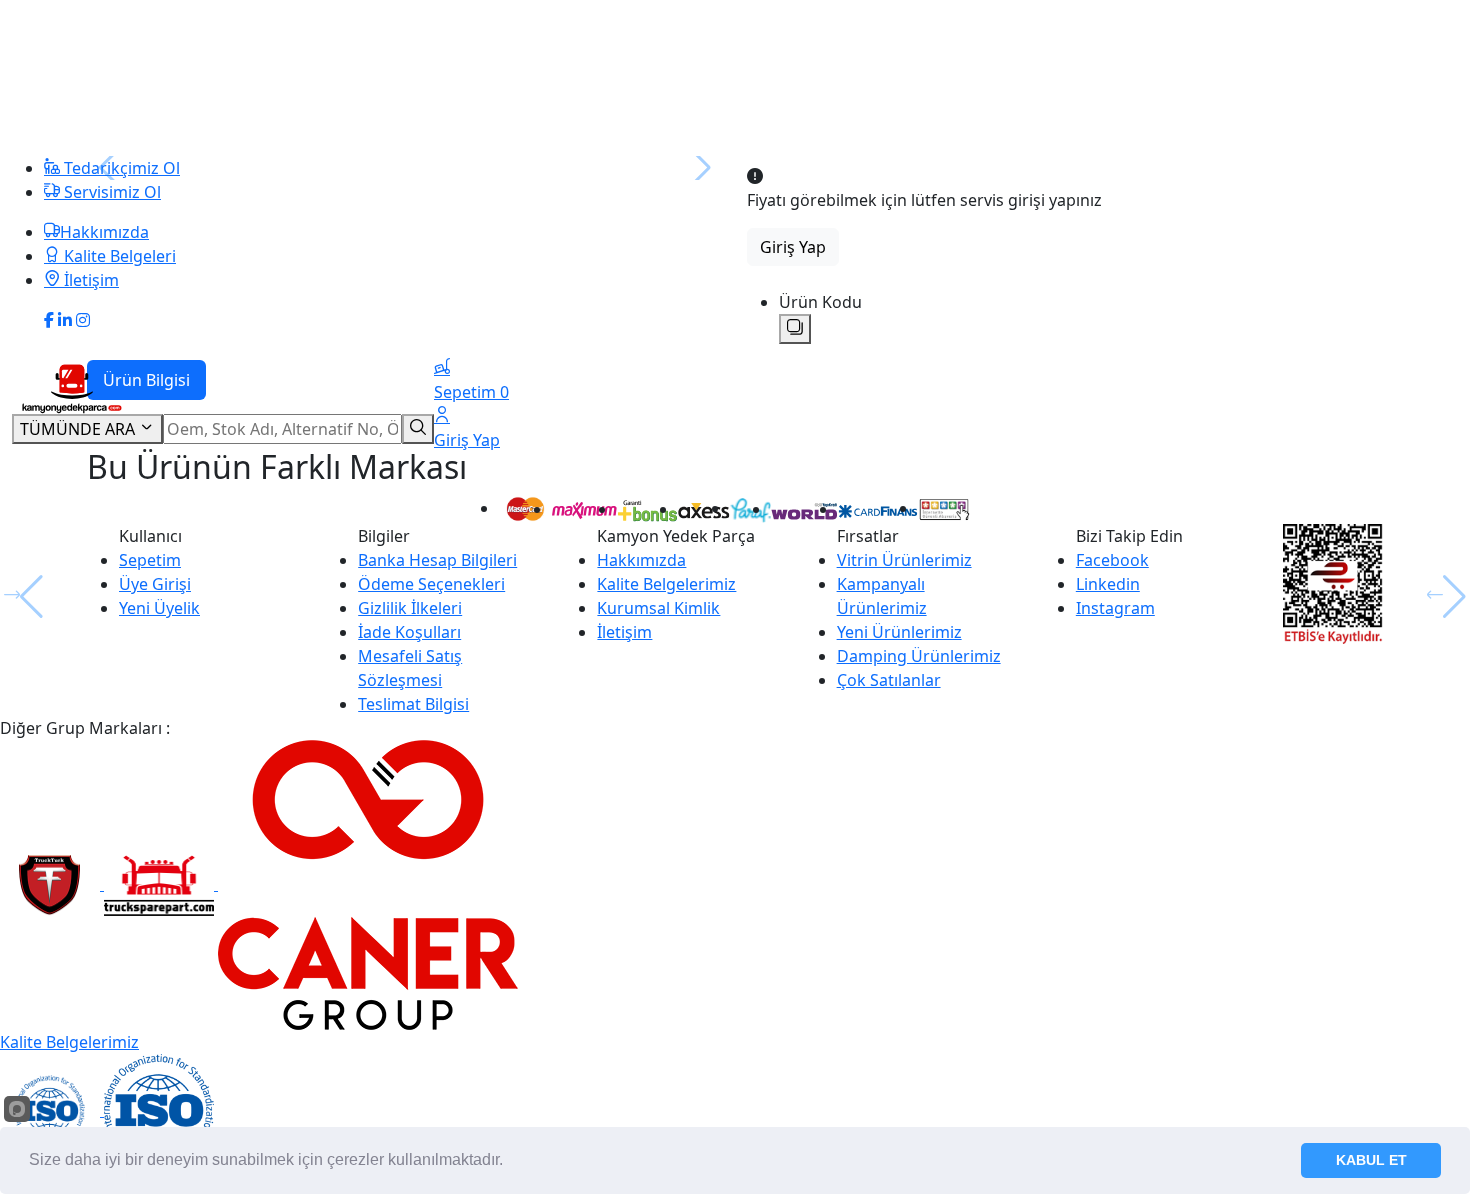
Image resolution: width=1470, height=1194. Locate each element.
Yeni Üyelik (159, 608)
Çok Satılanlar (889, 680)
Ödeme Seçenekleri (431, 584)
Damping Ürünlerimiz (919, 656)
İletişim (624, 632)
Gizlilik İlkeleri (410, 608)
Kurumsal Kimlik (658, 608)
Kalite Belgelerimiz (666, 584)
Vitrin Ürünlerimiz (904, 560)
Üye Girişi (155, 584)
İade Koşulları (409, 632)
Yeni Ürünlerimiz (899, 632)
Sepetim (150, 560)
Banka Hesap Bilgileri (437, 560)
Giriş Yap (793, 247)
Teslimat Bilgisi (413, 704)
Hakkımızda (641, 560)
